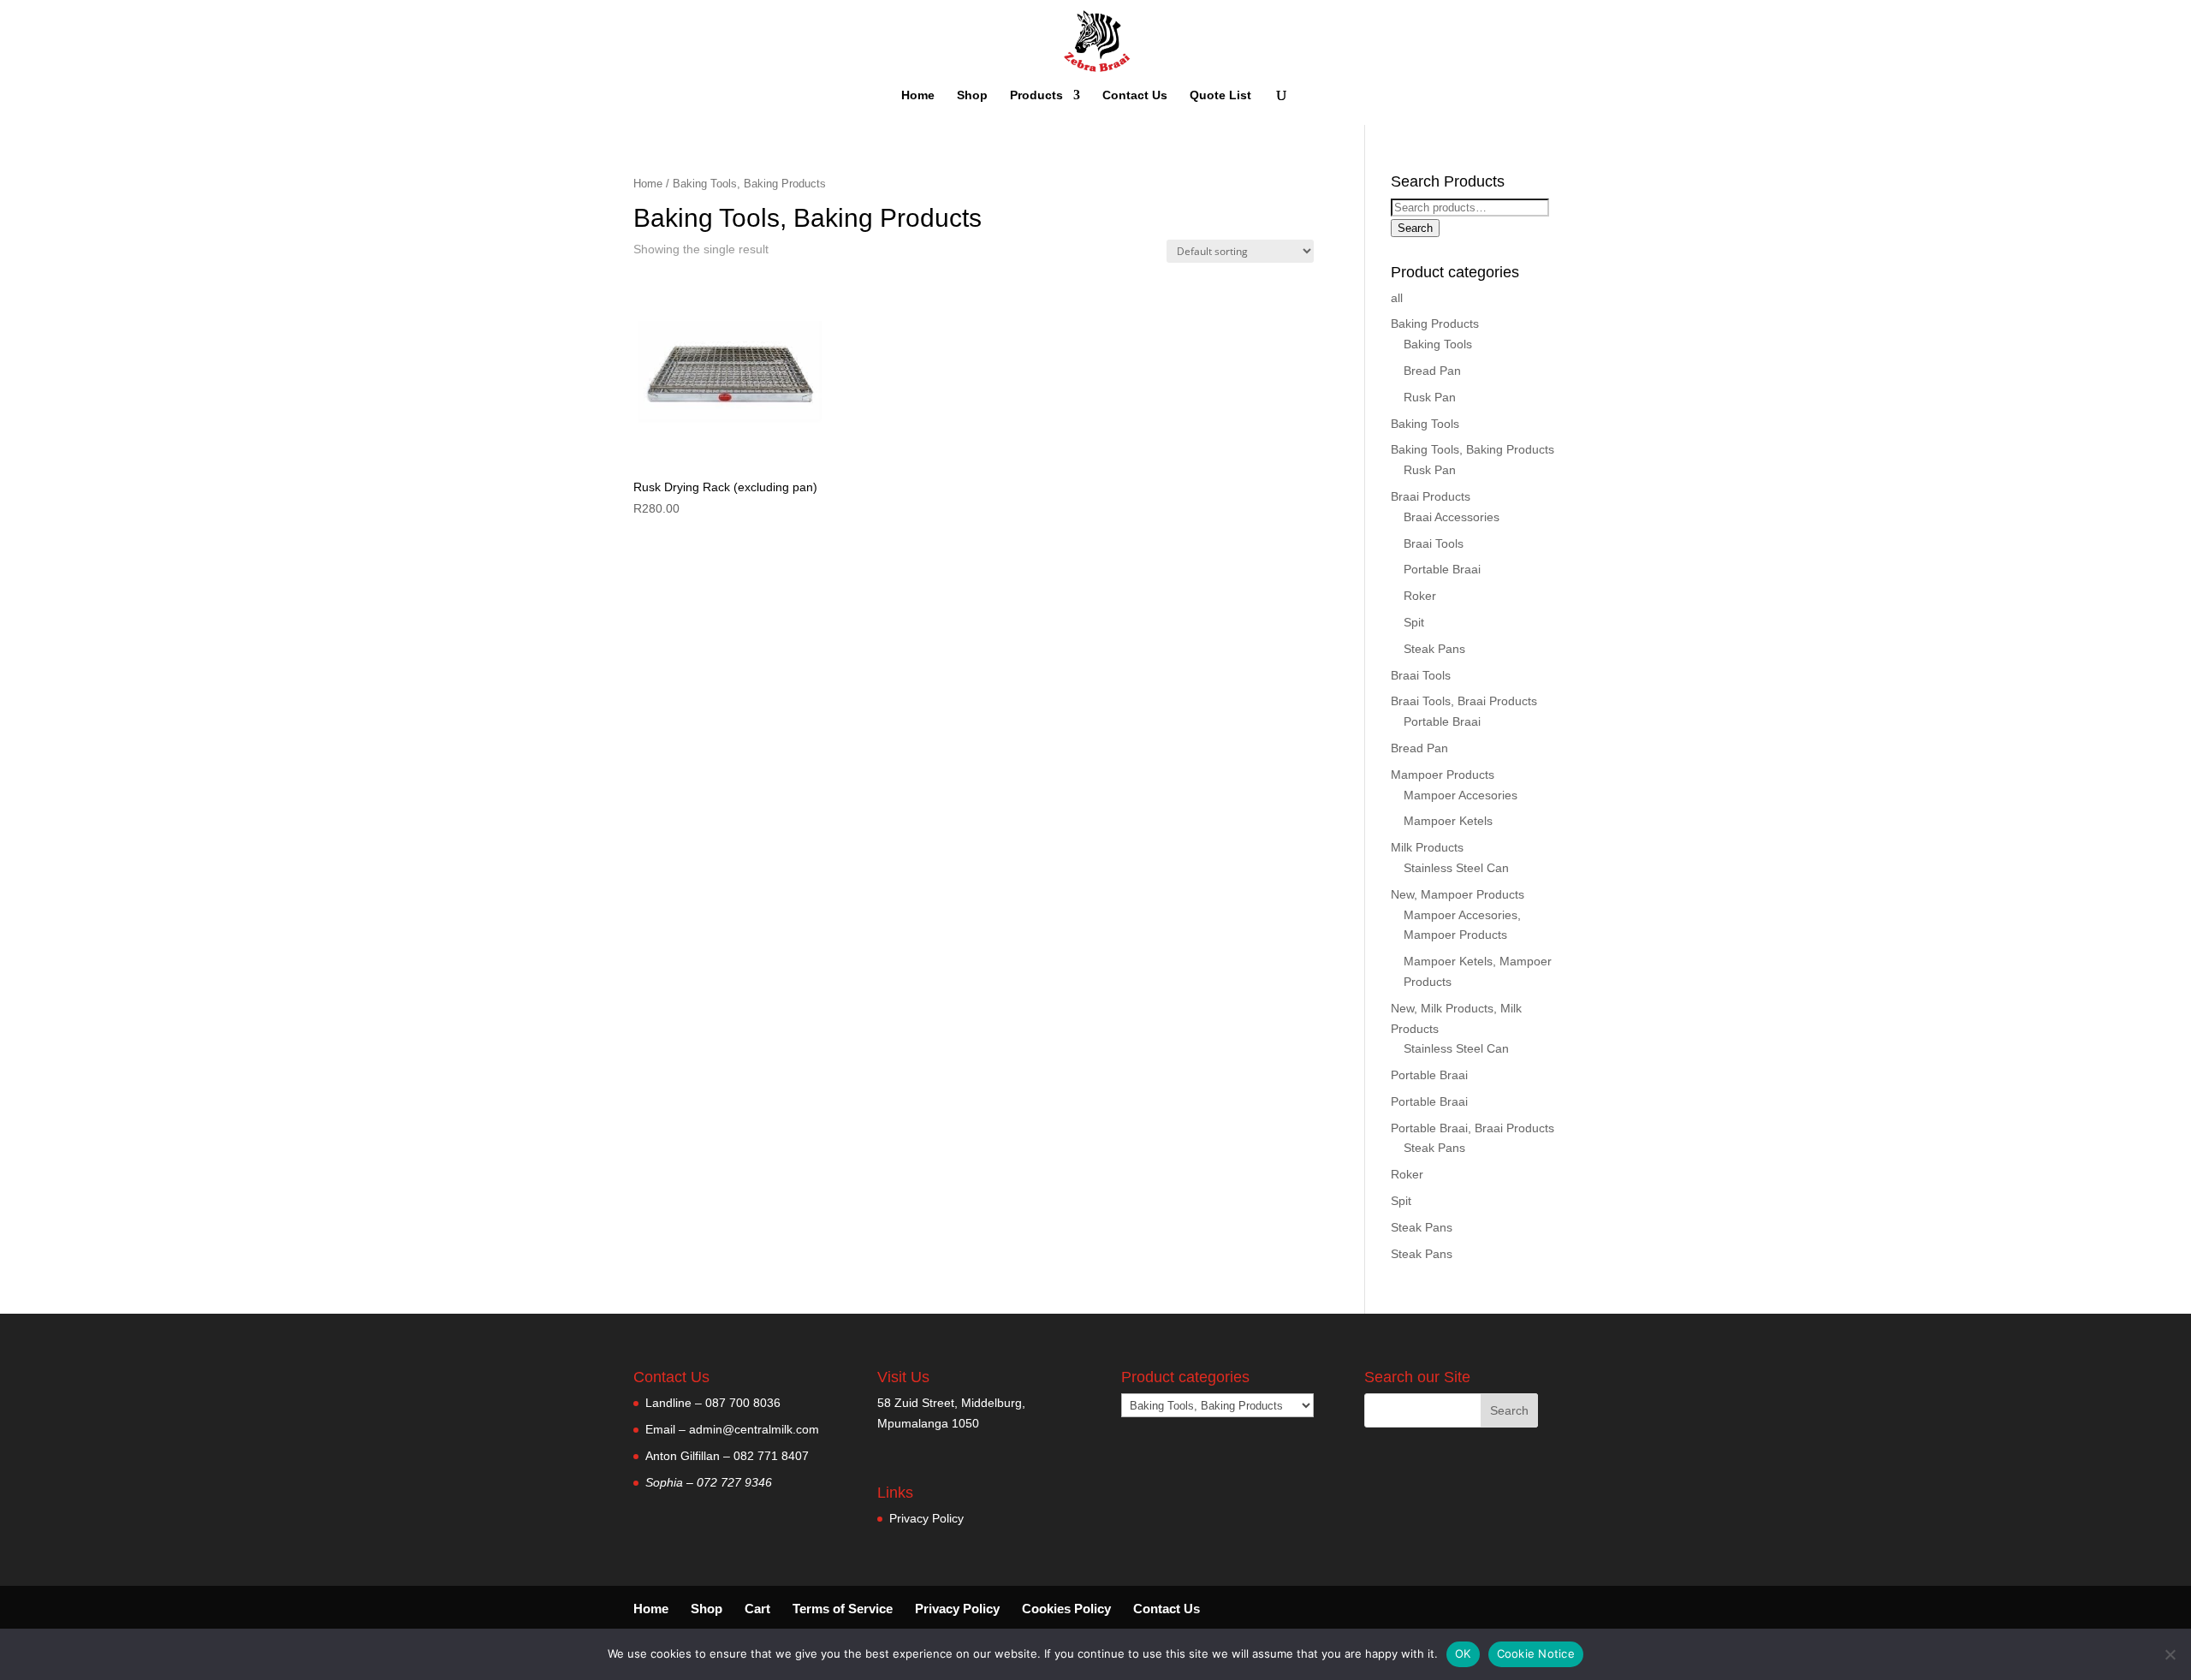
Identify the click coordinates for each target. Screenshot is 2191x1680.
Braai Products (1431, 496)
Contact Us (1135, 95)
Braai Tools (1434, 543)
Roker (1420, 596)
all (1397, 298)
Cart (757, 1609)
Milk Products (1427, 847)
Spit (1414, 622)
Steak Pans (1434, 649)
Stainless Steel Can (1456, 868)
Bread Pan (1432, 371)
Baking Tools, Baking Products (1473, 449)
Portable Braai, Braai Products (1473, 1128)
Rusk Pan (1430, 397)
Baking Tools (1438, 344)
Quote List (1220, 95)
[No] (2170, 1654)
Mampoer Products (1443, 775)
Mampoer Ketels (1448, 821)
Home (918, 95)
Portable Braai (1442, 569)
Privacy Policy (926, 1518)
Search (1415, 228)
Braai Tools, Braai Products (1464, 701)
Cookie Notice (1536, 1653)
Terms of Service (843, 1609)
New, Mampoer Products (1458, 894)
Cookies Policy (1066, 1609)
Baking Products (1435, 324)
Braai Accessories (1452, 517)
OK (1463, 1653)
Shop (972, 95)
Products (1036, 95)
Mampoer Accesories (1461, 795)
